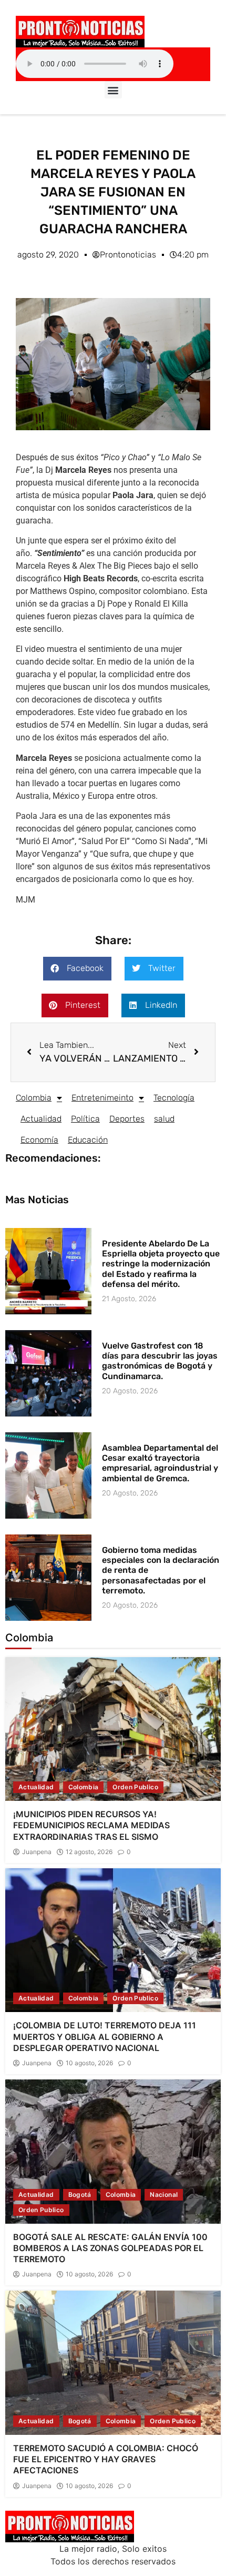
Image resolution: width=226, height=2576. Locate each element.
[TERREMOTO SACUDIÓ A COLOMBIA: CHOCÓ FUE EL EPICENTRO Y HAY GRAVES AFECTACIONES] (113, 2362)
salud (164, 1119)
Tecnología (174, 1098)
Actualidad (41, 1119)
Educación (88, 1140)
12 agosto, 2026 (89, 1852)
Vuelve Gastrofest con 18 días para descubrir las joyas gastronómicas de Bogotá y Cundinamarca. (160, 1361)
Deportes (127, 1119)
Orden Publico (135, 1787)
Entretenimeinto (102, 1098)
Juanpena (37, 1852)
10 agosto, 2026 (89, 2063)
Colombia (34, 1098)
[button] (113, 90)
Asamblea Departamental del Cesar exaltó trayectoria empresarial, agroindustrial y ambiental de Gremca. (160, 1463)
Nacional (164, 2194)
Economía (39, 1140)
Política (85, 1119)
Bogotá (80, 2194)
